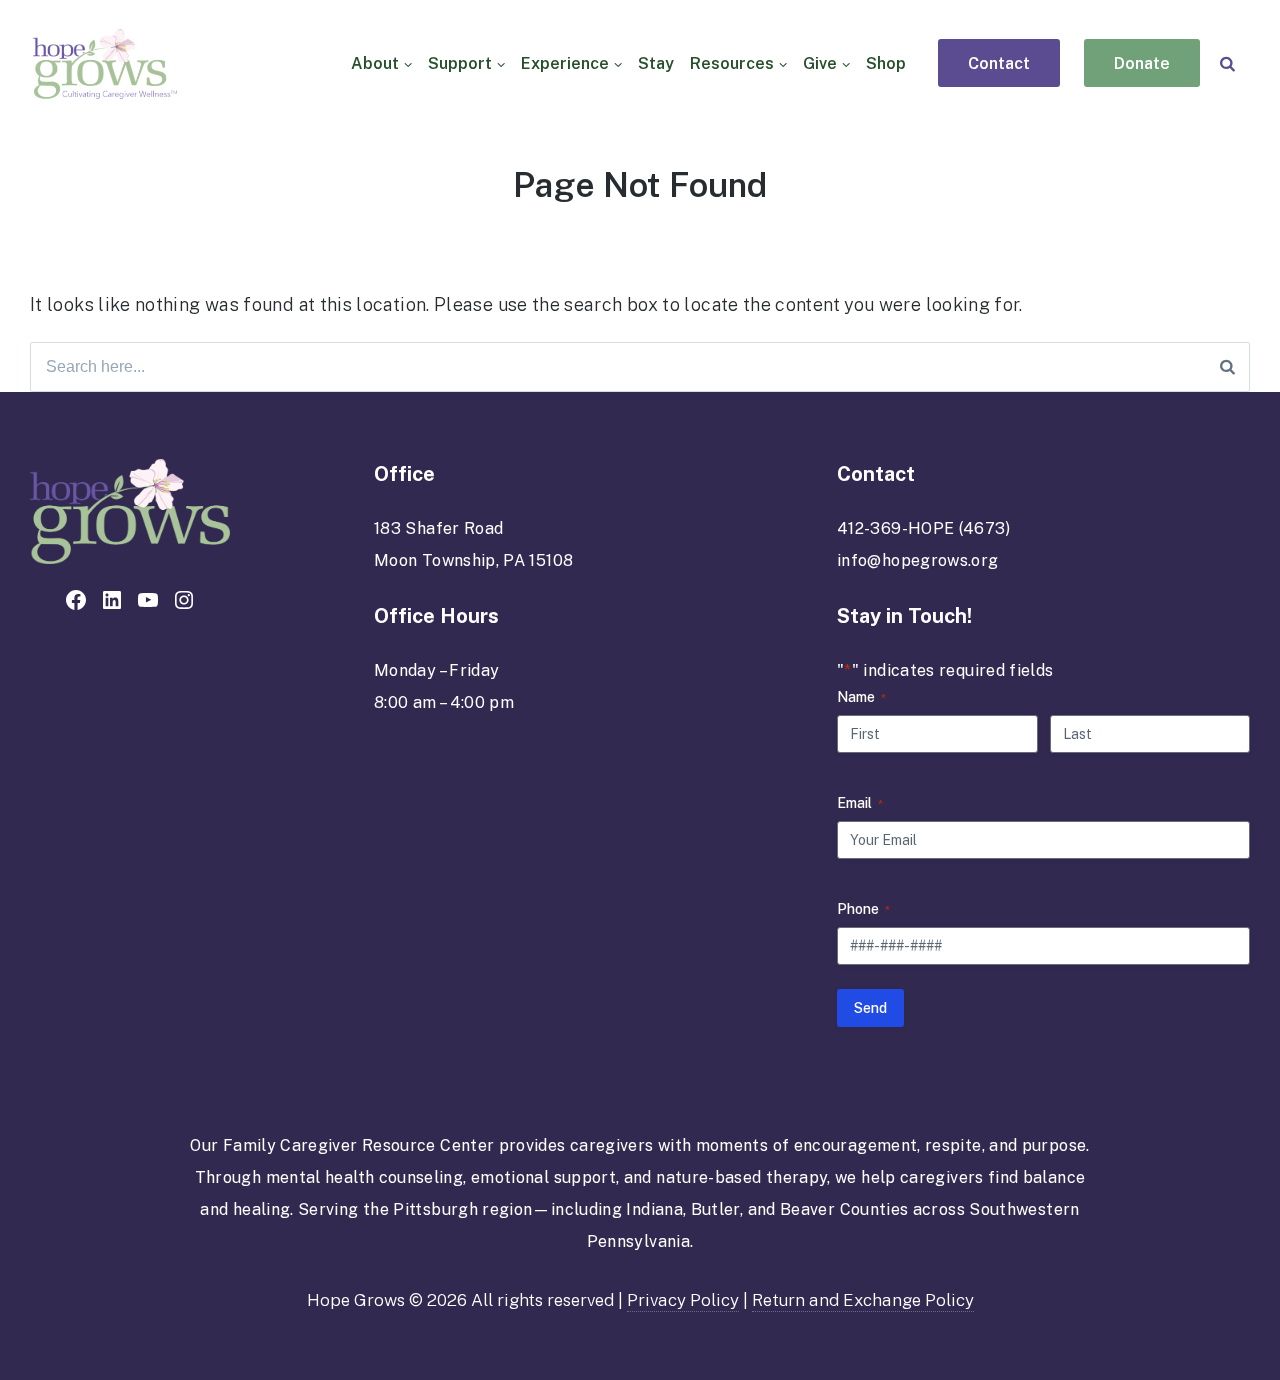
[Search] (1227, 63)
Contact (999, 64)
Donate (1142, 64)
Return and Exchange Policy (863, 1300)
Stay (656, 63)
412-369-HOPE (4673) (924, 528)
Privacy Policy (683, 1300)
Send (870, 1008)
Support (460, 63)
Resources (732, 63)
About (375, 63)
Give (820, 63)
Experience (565, 63)
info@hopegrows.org (917, 560)
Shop (886, 63)
